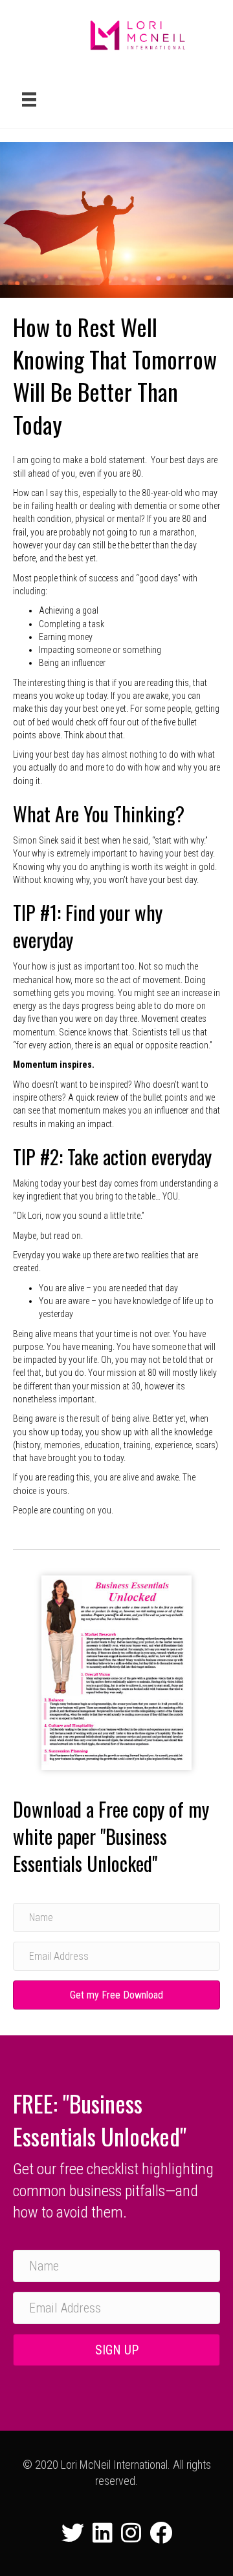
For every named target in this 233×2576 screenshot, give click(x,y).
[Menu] (29, 99)
